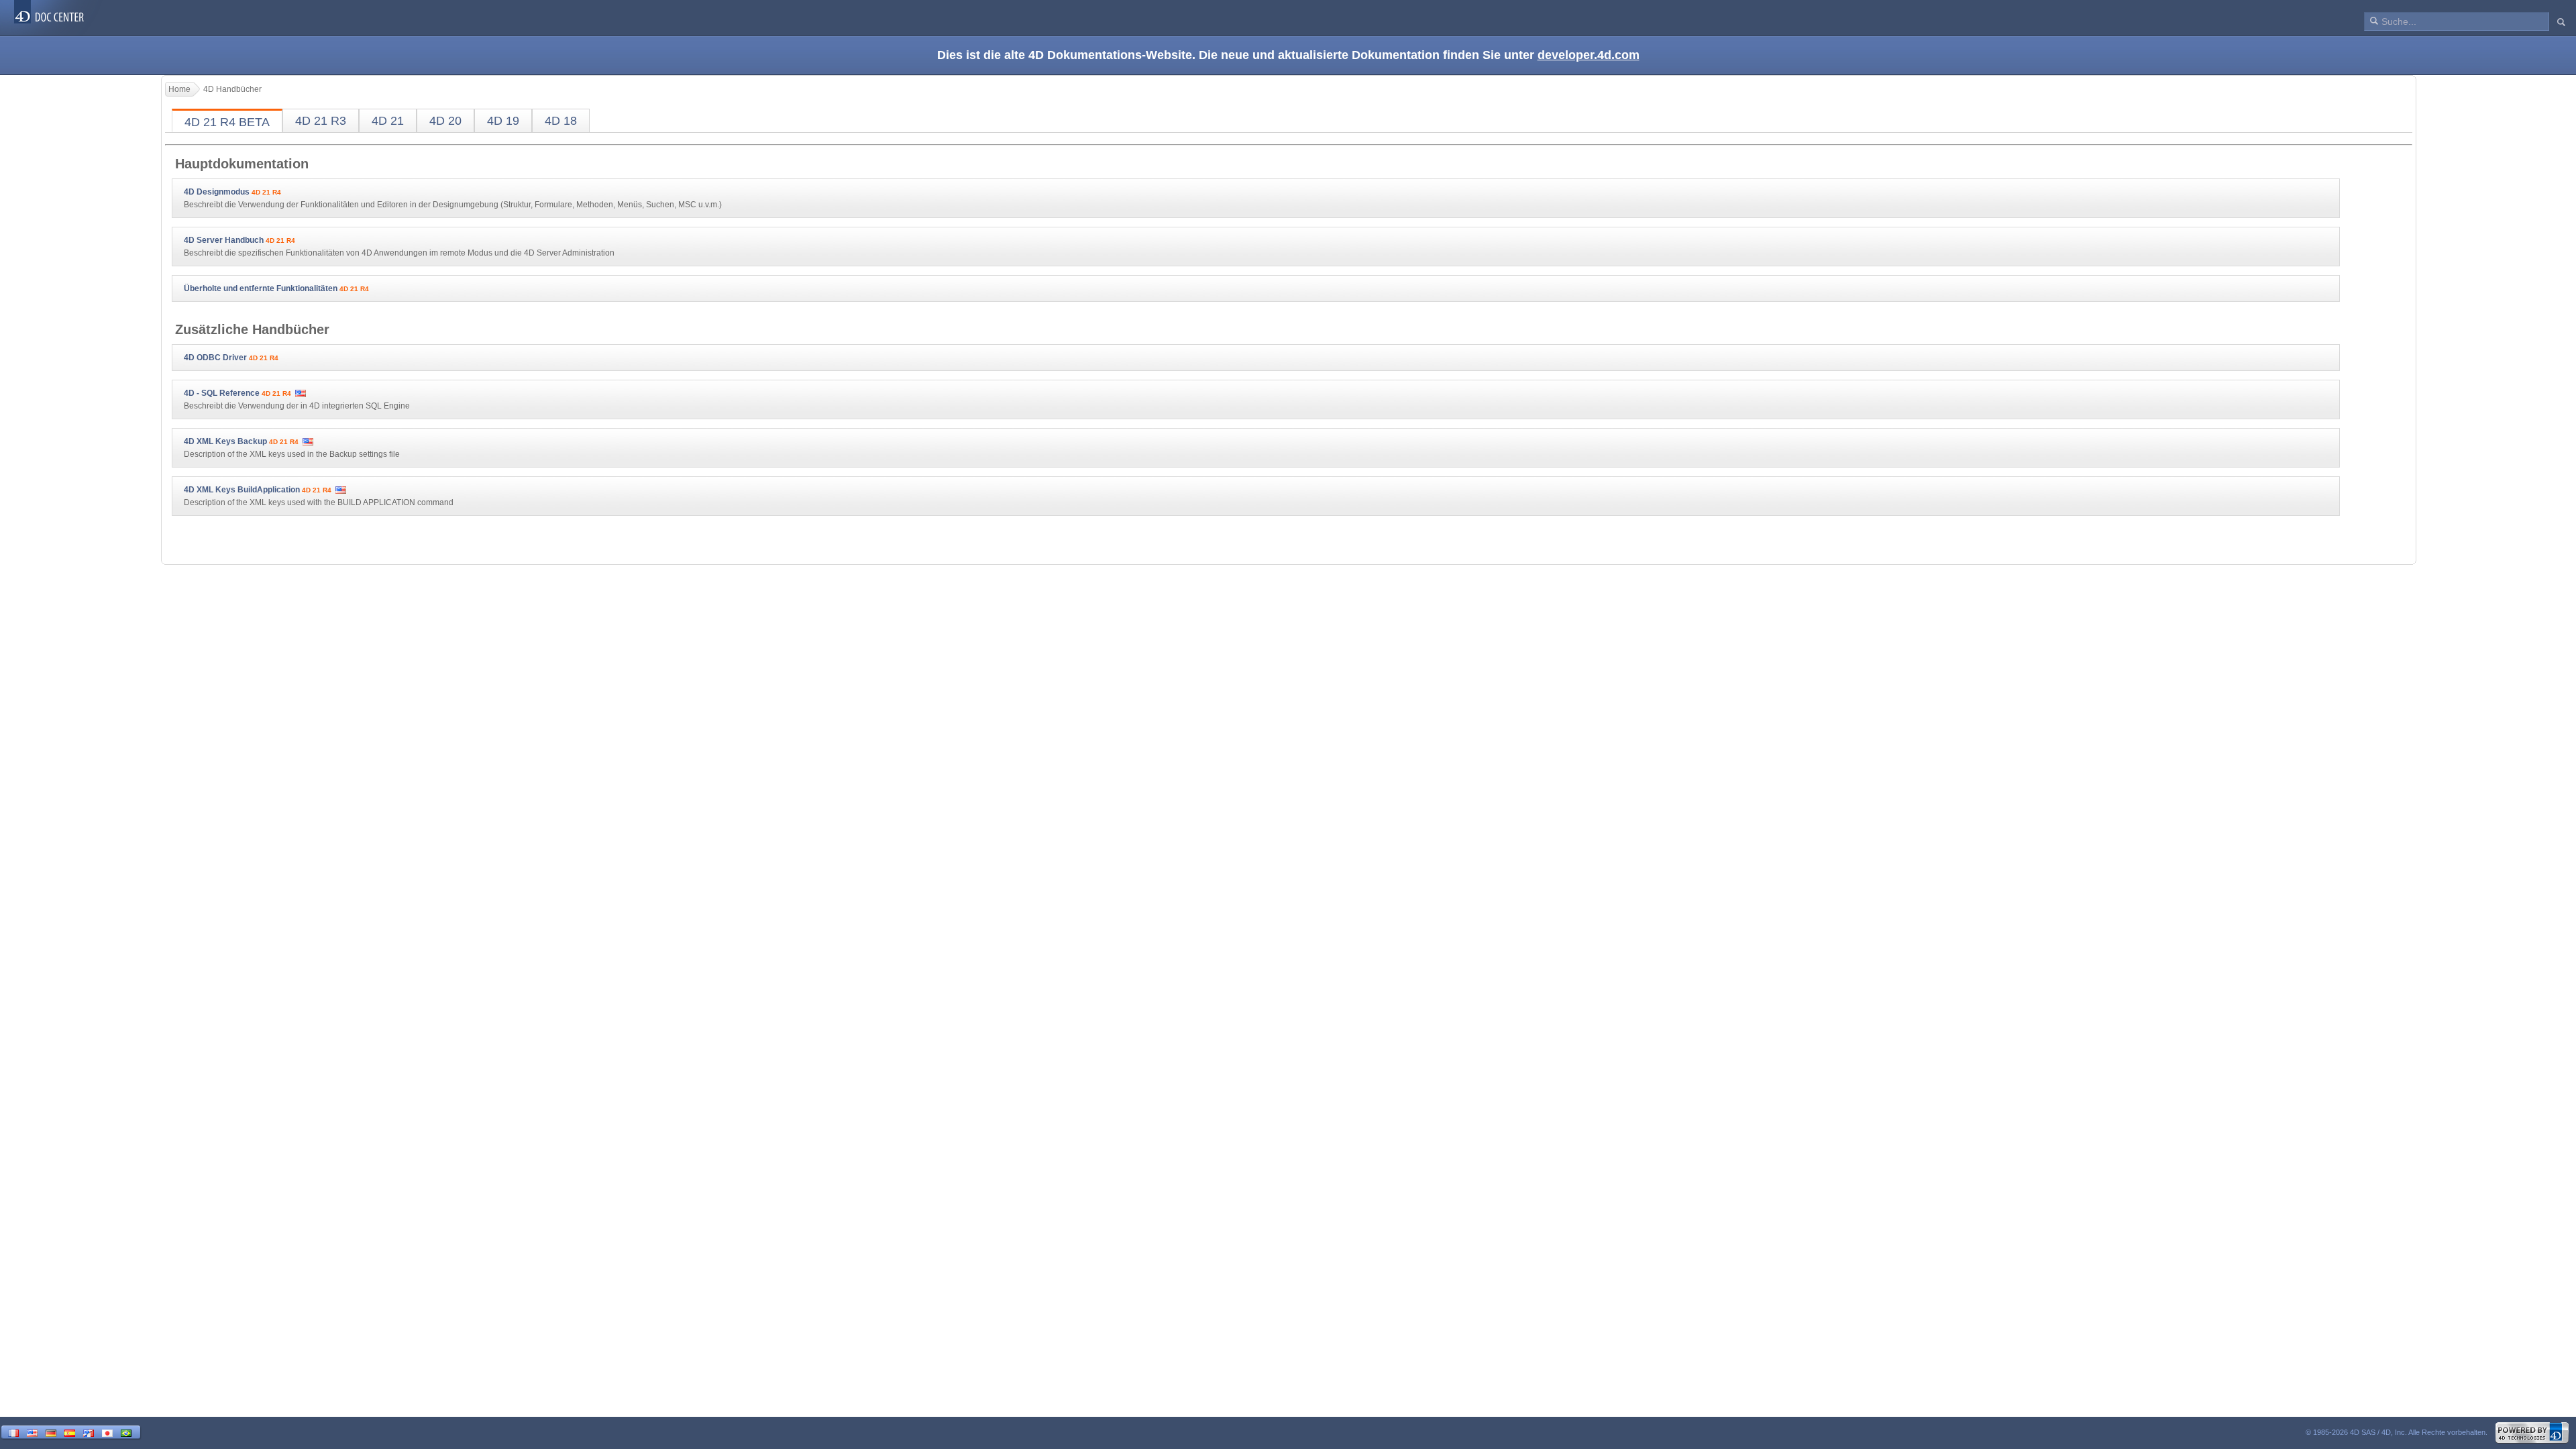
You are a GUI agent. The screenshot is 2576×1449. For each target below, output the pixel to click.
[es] (70, 1432)
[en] (32, 1432)
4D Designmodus (217, 192)
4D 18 (561, 121)
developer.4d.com (1589, 55)
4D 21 (388, 121)
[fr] (13, 1432)
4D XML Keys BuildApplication (242, 490)
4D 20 (445, 121)
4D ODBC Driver (215, 358)
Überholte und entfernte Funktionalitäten (261, 288)
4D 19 (503, 121)
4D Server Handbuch (224, 240)
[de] (51, 1432)
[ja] (107, 1432)
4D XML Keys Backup (225, 441)
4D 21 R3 (321, 121)
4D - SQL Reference (222, 393)
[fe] (89, 1432)
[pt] (126, 1432)
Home (179, 89)
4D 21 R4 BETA (227, 122)
